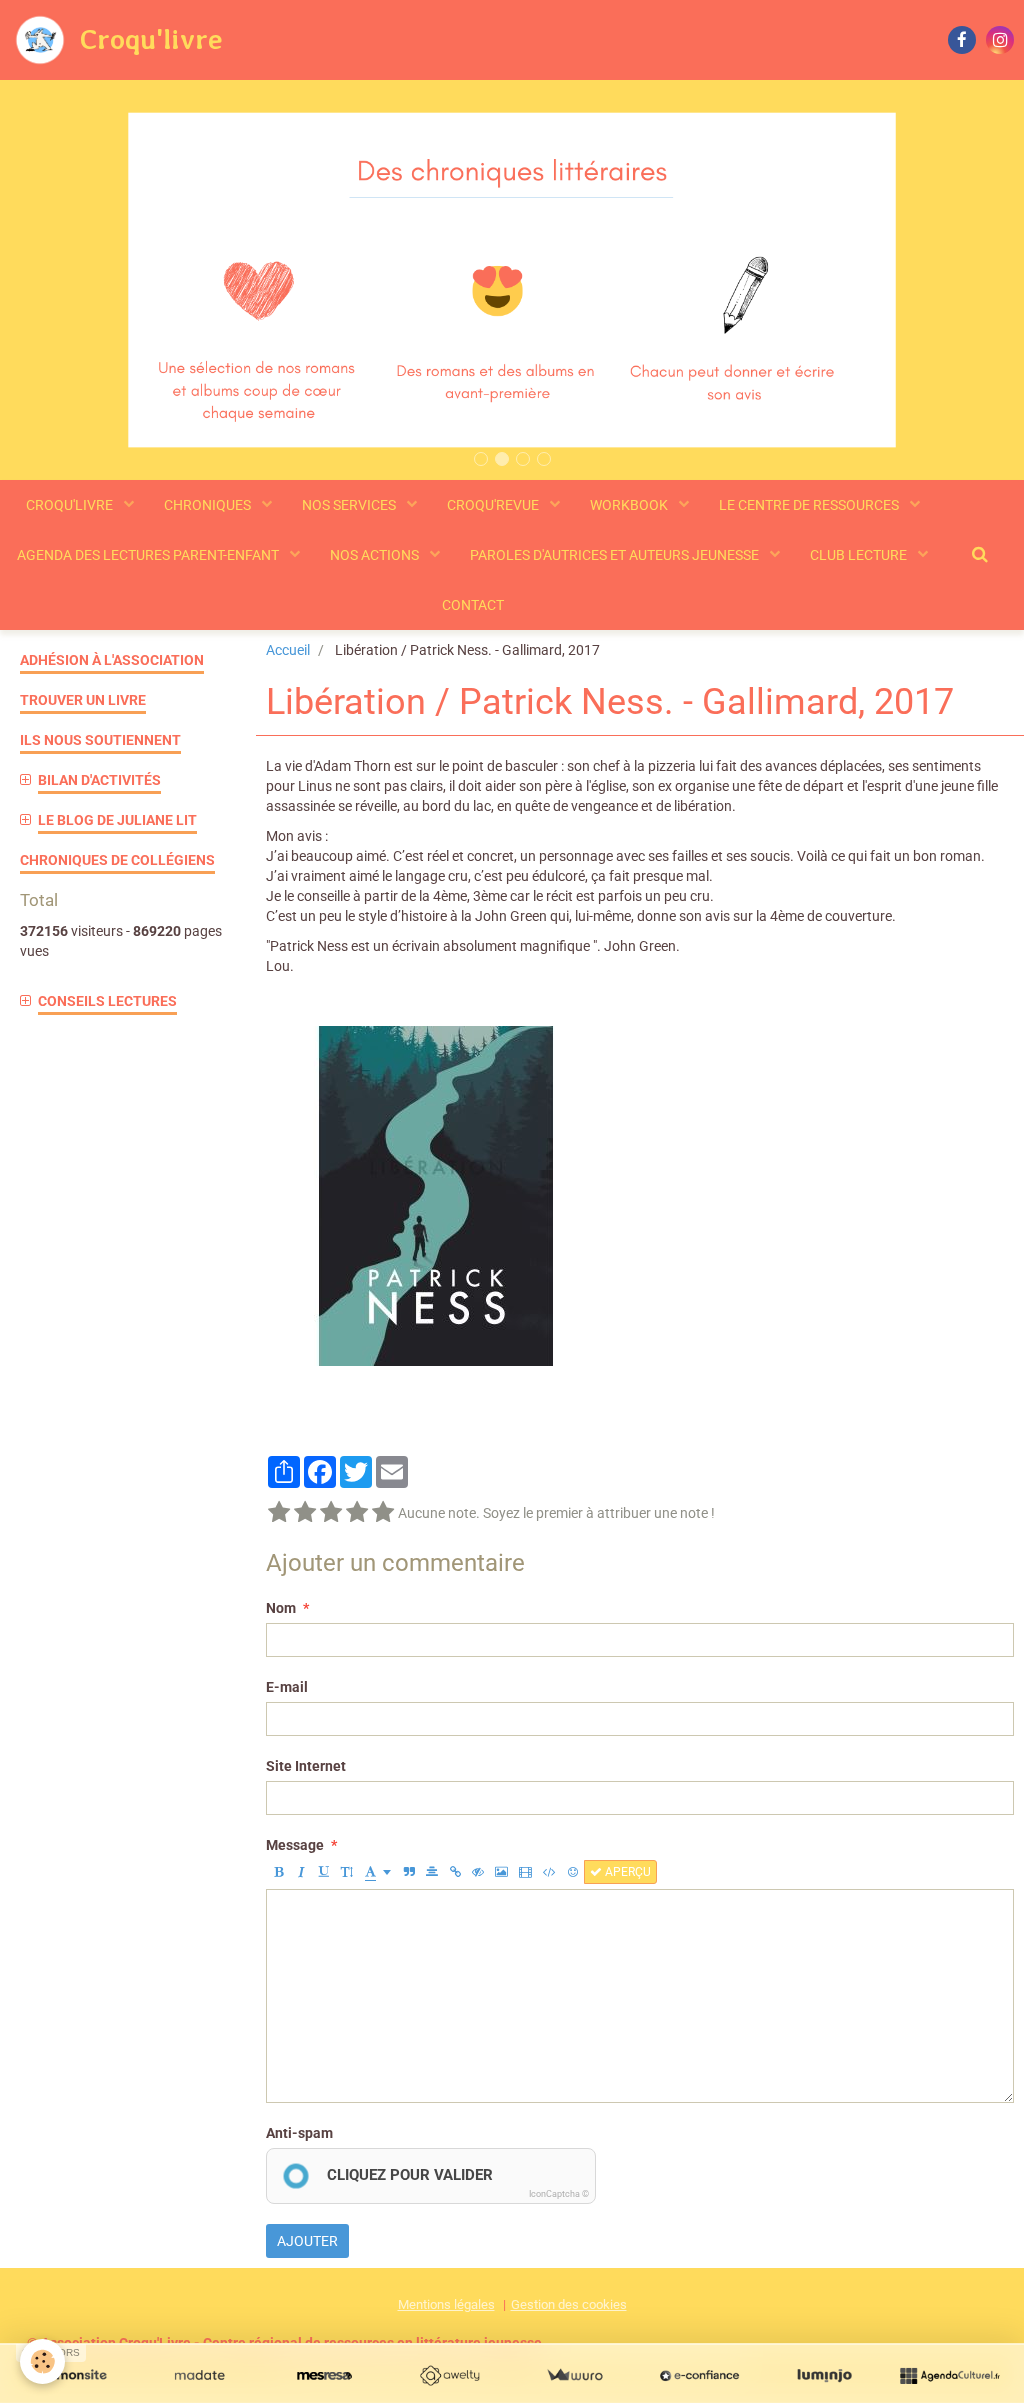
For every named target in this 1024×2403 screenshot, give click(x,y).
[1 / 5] (279, 1513)
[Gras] (278, 1872)
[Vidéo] (525, 1872)
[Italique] (301, 1872)
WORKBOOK (630, 505)
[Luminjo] (824, 2376)
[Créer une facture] (574, 2376)
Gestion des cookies (569, 2304)
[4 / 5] (357, 1513)
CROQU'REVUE (494, 505)
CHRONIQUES (209, 505)
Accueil (288, 650)
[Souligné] (324, 1872)
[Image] (501, 1872)
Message (295, 1845)
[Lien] (455, 1872)
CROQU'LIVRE (71, 505)
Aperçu (626, 1872)
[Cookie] (42, 2361)
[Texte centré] (432, 1872)
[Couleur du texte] (378, 1872)
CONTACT (473, 605)
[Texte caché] (478, 1872)
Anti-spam (299, 2133)
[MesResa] (324, 2376)
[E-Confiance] (699, 2376)
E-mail (287, 1687)
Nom (281, 1608)
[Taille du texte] (347, 1872)
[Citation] (409, 1872)
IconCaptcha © (559, 2194)
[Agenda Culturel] (949, 2376)
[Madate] (199, 2376)
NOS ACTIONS (376, 555)
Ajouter (307, 2241)
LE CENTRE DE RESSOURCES (810, 505)
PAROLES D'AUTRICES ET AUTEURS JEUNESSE (616, 555)
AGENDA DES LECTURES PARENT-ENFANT (149, 555)
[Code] (549, 1872)
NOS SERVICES (350, 505)
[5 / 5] (383, 1513)
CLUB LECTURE (860, 555)
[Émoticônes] (573, 1872)
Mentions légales (446, 2304)
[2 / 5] (305, 1513)
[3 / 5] (331, 1513)
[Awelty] (449, 2376)
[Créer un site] (74, 2376)
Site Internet (306, 1766)
